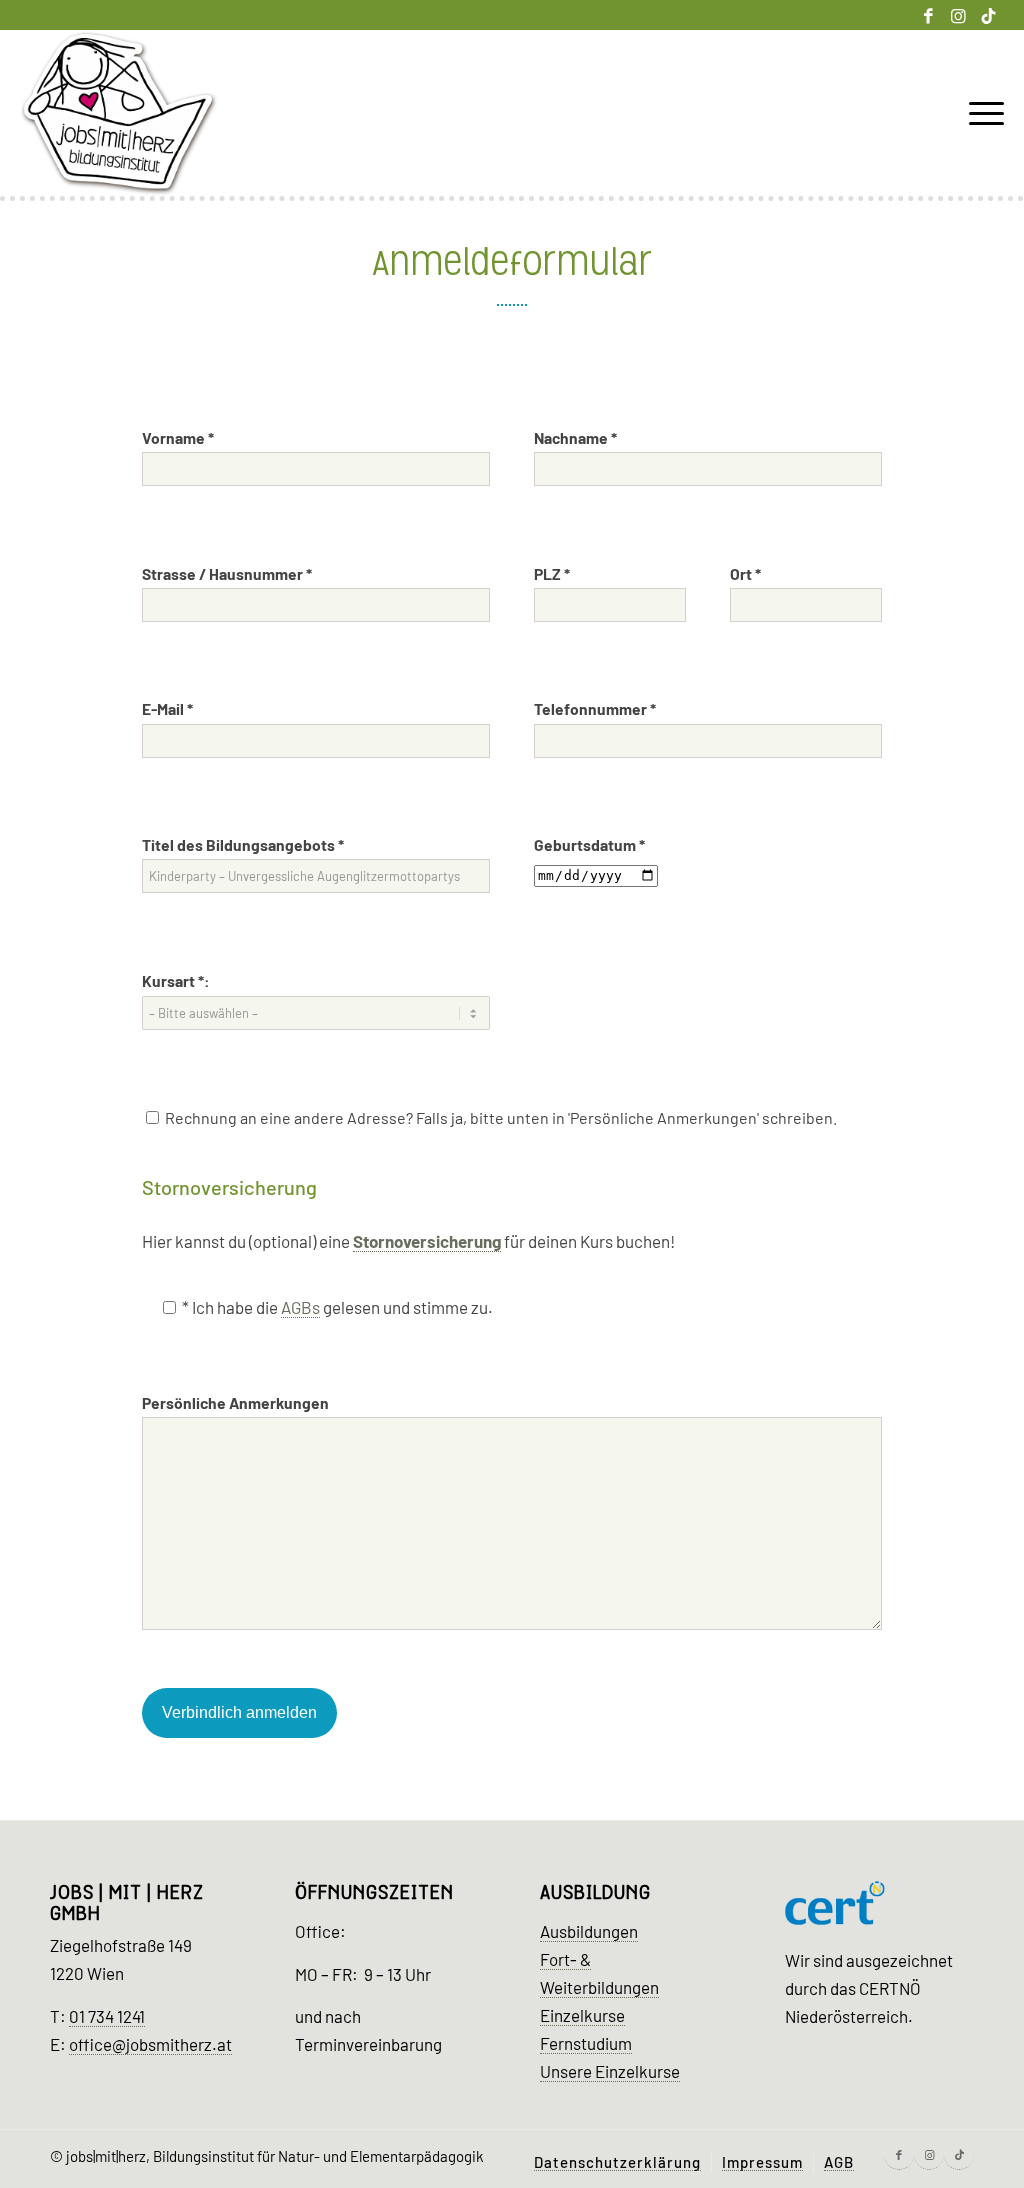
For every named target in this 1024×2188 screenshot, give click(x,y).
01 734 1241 (107, 2016)
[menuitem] (980, 113)
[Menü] (980, 113)
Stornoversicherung (427, 1241)
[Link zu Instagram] (958, 15)
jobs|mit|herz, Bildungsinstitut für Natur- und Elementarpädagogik (275, 2156)
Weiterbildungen (599, 1987)
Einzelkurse (582, 2015)
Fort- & (565, 1959)
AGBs (300, 1307)
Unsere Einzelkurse (610, 2071)
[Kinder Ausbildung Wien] (119, 113)
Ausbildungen (589, 1931)
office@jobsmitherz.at (150, 2044)
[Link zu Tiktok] (989, 15)
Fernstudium (586, 2043)
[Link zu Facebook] (928, 15)
